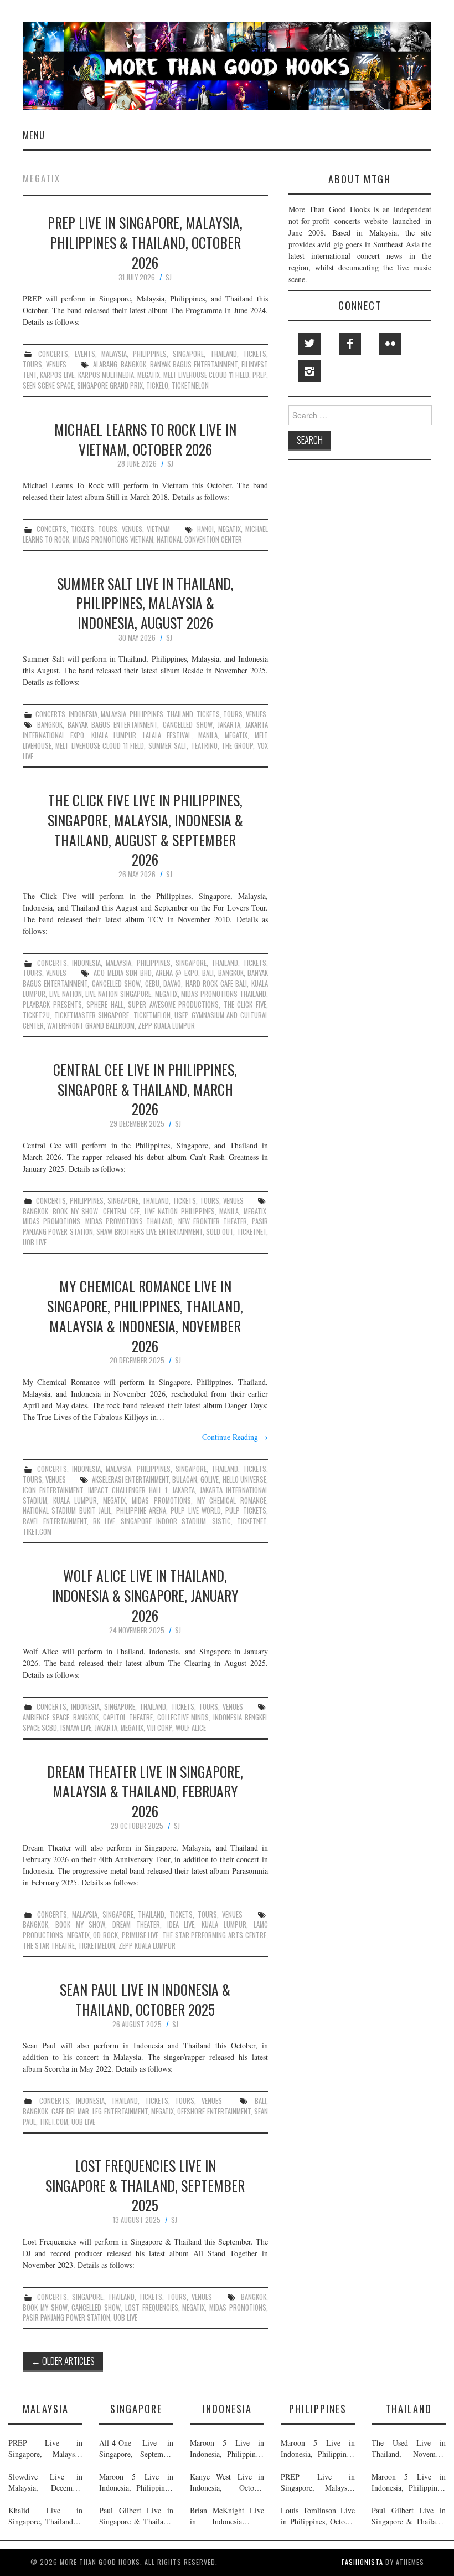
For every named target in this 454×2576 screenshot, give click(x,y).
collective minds (183, 1717)
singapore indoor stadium (163, 1521)
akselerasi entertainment (130, 1479)
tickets (255, 354)
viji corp (159, 1728)
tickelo (157, 385)
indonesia (83, 714)
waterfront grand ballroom (91, 1026)
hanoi (205, 529)
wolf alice (191, 1728)
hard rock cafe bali (216, 983)
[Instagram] (309, 371)
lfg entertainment (120, 2111)
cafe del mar (70, 2111)
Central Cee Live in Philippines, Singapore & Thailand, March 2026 (145, 1089)
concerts (53, 354)
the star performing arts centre (214, 1935)
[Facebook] (350, 344)
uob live (35, 1242)
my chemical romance (232, 1501)
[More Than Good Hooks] (227, 65)
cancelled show (188, 725)
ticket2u (36, 1015)
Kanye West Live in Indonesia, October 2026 (227, 2482)
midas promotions (51, 1221)
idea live (181, 1925)
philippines (150, 354)
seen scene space (48, 385)
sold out (220, 1232)
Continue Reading (235, 1437)
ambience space (46, 1717)
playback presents (52, 1005)
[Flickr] (390, 344)
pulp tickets (246, 1511)
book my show (75, 1211)
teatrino (204, 746)
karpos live (57, 375)
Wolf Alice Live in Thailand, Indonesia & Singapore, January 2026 (145, 1595)
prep (259, 375)
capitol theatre (128, 1717)
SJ (169, 277)
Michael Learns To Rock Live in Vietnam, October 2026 (145, 439)
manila (208, 735)
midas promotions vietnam (113, 540)
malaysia (114, 354)
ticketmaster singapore (92, 1015)
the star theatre (49, 1946)
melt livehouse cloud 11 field (206, 375)
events (85, 354)
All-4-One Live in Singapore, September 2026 (136, 2449)
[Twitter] (309, 344)
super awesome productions (173, 1005)
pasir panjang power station (66, 2317)
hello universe (244, 1479)
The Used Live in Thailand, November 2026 (409, 2449)
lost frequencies (152, 2307)
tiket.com (37, 1532)
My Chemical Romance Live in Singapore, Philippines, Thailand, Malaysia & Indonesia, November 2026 (145, 1315)
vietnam (158, 529)
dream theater (136, 1925)
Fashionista (362, 2562)
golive (210, 1479)
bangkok (133, 364)
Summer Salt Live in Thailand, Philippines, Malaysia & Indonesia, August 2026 (145, 603)
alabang (105, 364)
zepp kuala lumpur (166, 1026)
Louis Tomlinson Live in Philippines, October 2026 (318, 2516)
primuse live (140, 1935)
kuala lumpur (114, 735)
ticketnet (252, 1232)
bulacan (185, 1479)
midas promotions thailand (224, 994)
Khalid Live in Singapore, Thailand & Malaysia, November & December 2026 (45, 2516)
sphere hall (105, 1005)
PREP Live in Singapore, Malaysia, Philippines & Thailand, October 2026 (145, 242)
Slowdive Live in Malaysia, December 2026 (45, 2482)
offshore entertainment (214, 2111)
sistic (221, 1521)
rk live (104, 1521)
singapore (188, 354)
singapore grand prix (110, 385)
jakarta (229, 725)
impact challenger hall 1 (128, 1490)
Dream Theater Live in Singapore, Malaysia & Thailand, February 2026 (145, 1791)
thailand (224, 354)
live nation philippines (180, 1211)
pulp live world (196, 1511)
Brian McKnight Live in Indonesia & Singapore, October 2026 (227, 2516)
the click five (245, 1005)
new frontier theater (213, 1221)
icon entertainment (53, 1490)
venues (56, 364)
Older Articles (63, 2361)
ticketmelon (190, 385)
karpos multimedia (106, 375)
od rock (105, 1935)
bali (208, 973)
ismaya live (76, 1728)
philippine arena (141, 1511)
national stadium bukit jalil (67, 1511)
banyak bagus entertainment (194, 364)
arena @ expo (177, 973)
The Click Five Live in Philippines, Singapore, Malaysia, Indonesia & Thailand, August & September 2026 (145, 829)
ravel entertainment (55, 1521)
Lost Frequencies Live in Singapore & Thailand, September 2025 (145, 2185)
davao (172, 983)
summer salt (167, 746)
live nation (66, 994)
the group (237, 746)
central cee (121, 1211)
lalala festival (167, 735)
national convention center (199, 540)
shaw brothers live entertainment (149, 1232)
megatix (149, 375)
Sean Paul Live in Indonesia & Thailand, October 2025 (145, 1999)
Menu (34, 135)
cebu (152, 983)
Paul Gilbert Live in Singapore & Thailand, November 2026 (136, 2516)
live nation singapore (118, 994)
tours (32, 364)
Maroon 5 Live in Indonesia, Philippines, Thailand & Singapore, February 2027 (136, 2482)
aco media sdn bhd (122, 973)
